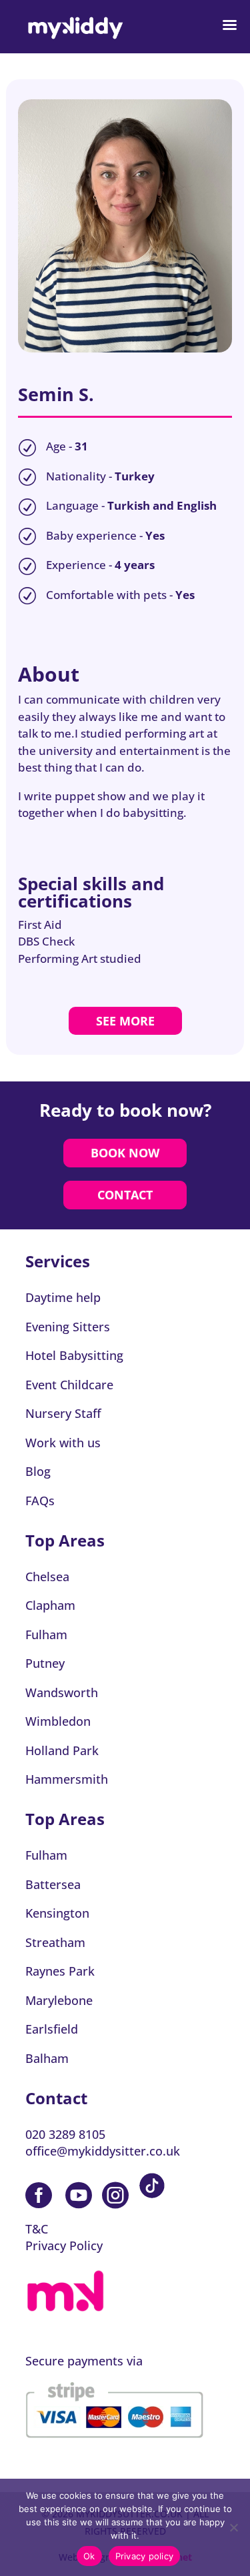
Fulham (46, 1634)
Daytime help (63, 1297)
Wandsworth (62, 1692)
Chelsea (47, 1577)
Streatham (55, 1942)
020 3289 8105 (65, 2134)
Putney (45, 1663)
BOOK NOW (125, 1153)
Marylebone (59, 2000)
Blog (38, 1471)
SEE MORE (125, 1021)
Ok (89, 2556)
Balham (47, 2058)
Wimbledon (58, 1721)
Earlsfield (52, 2029)
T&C (37, 2229)
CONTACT (125, 1195)
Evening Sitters (68, 1327)
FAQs (40, 1501)
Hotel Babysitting (74, 1355)
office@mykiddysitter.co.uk (103, 2151)
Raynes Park (60, 1971)
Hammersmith (67, 1779)
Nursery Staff (63, 1413)
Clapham (50, 1605)
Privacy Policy (64, 2246)
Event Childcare (69, 1385)
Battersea (53, 1884)
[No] (233, 2527)
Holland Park (62, 1750)
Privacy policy (145, 2556)
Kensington (57, 1913)
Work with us (63, 1443)
